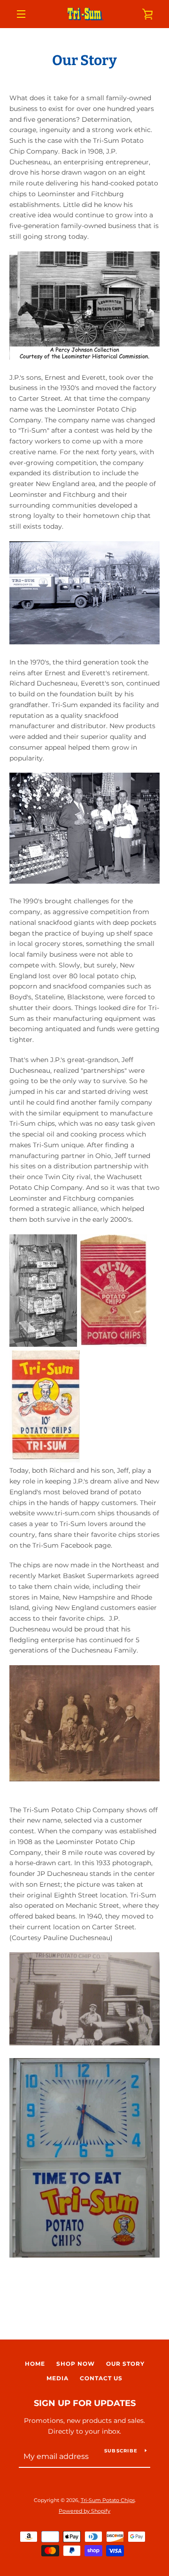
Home (35, 2364)
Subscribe (121, 2451)
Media (58, 2378)
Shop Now (76, 2364)
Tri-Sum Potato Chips (108, 2500)
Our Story (125, 2364)
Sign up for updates (85, 2403)
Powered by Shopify (84, 2511)
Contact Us (101, 2378)
